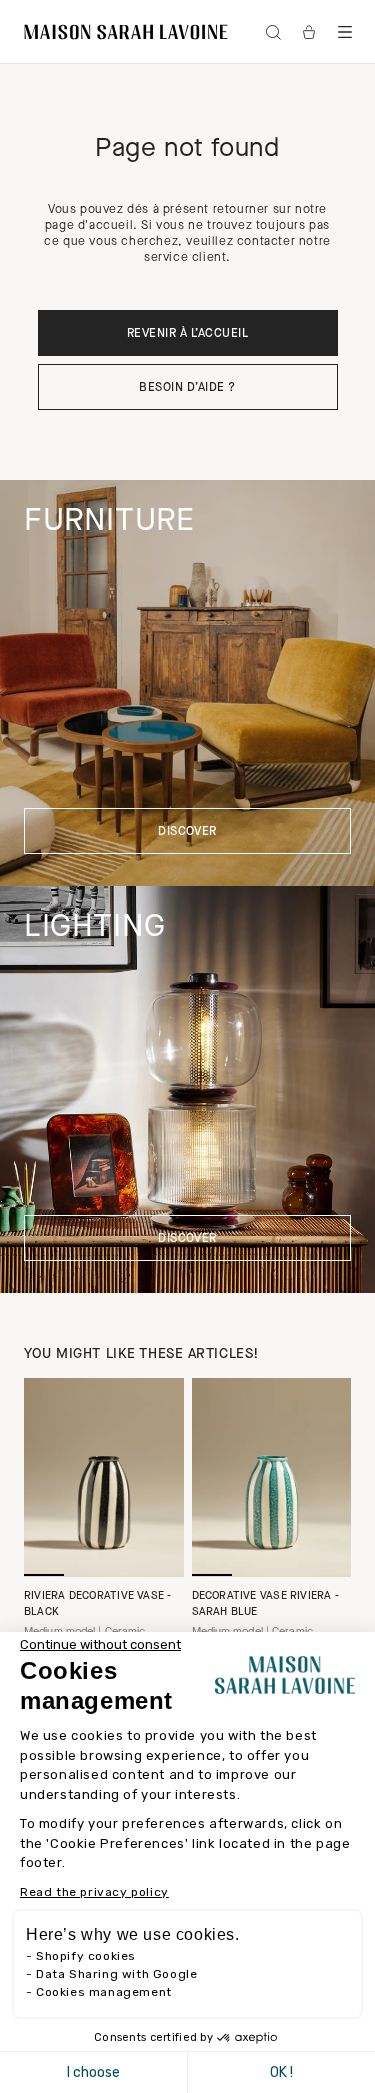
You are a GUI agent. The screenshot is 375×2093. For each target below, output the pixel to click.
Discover (187, 832)
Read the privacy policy (94, 1892)
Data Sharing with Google (116, 1974)
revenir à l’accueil (187, 334)
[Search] (273, 32)
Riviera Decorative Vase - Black (98, 1604)
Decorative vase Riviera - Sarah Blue (266, 1604)
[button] (345, 32)
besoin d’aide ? (187, 388)
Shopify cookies (86, 1956)
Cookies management (104, 1992)
